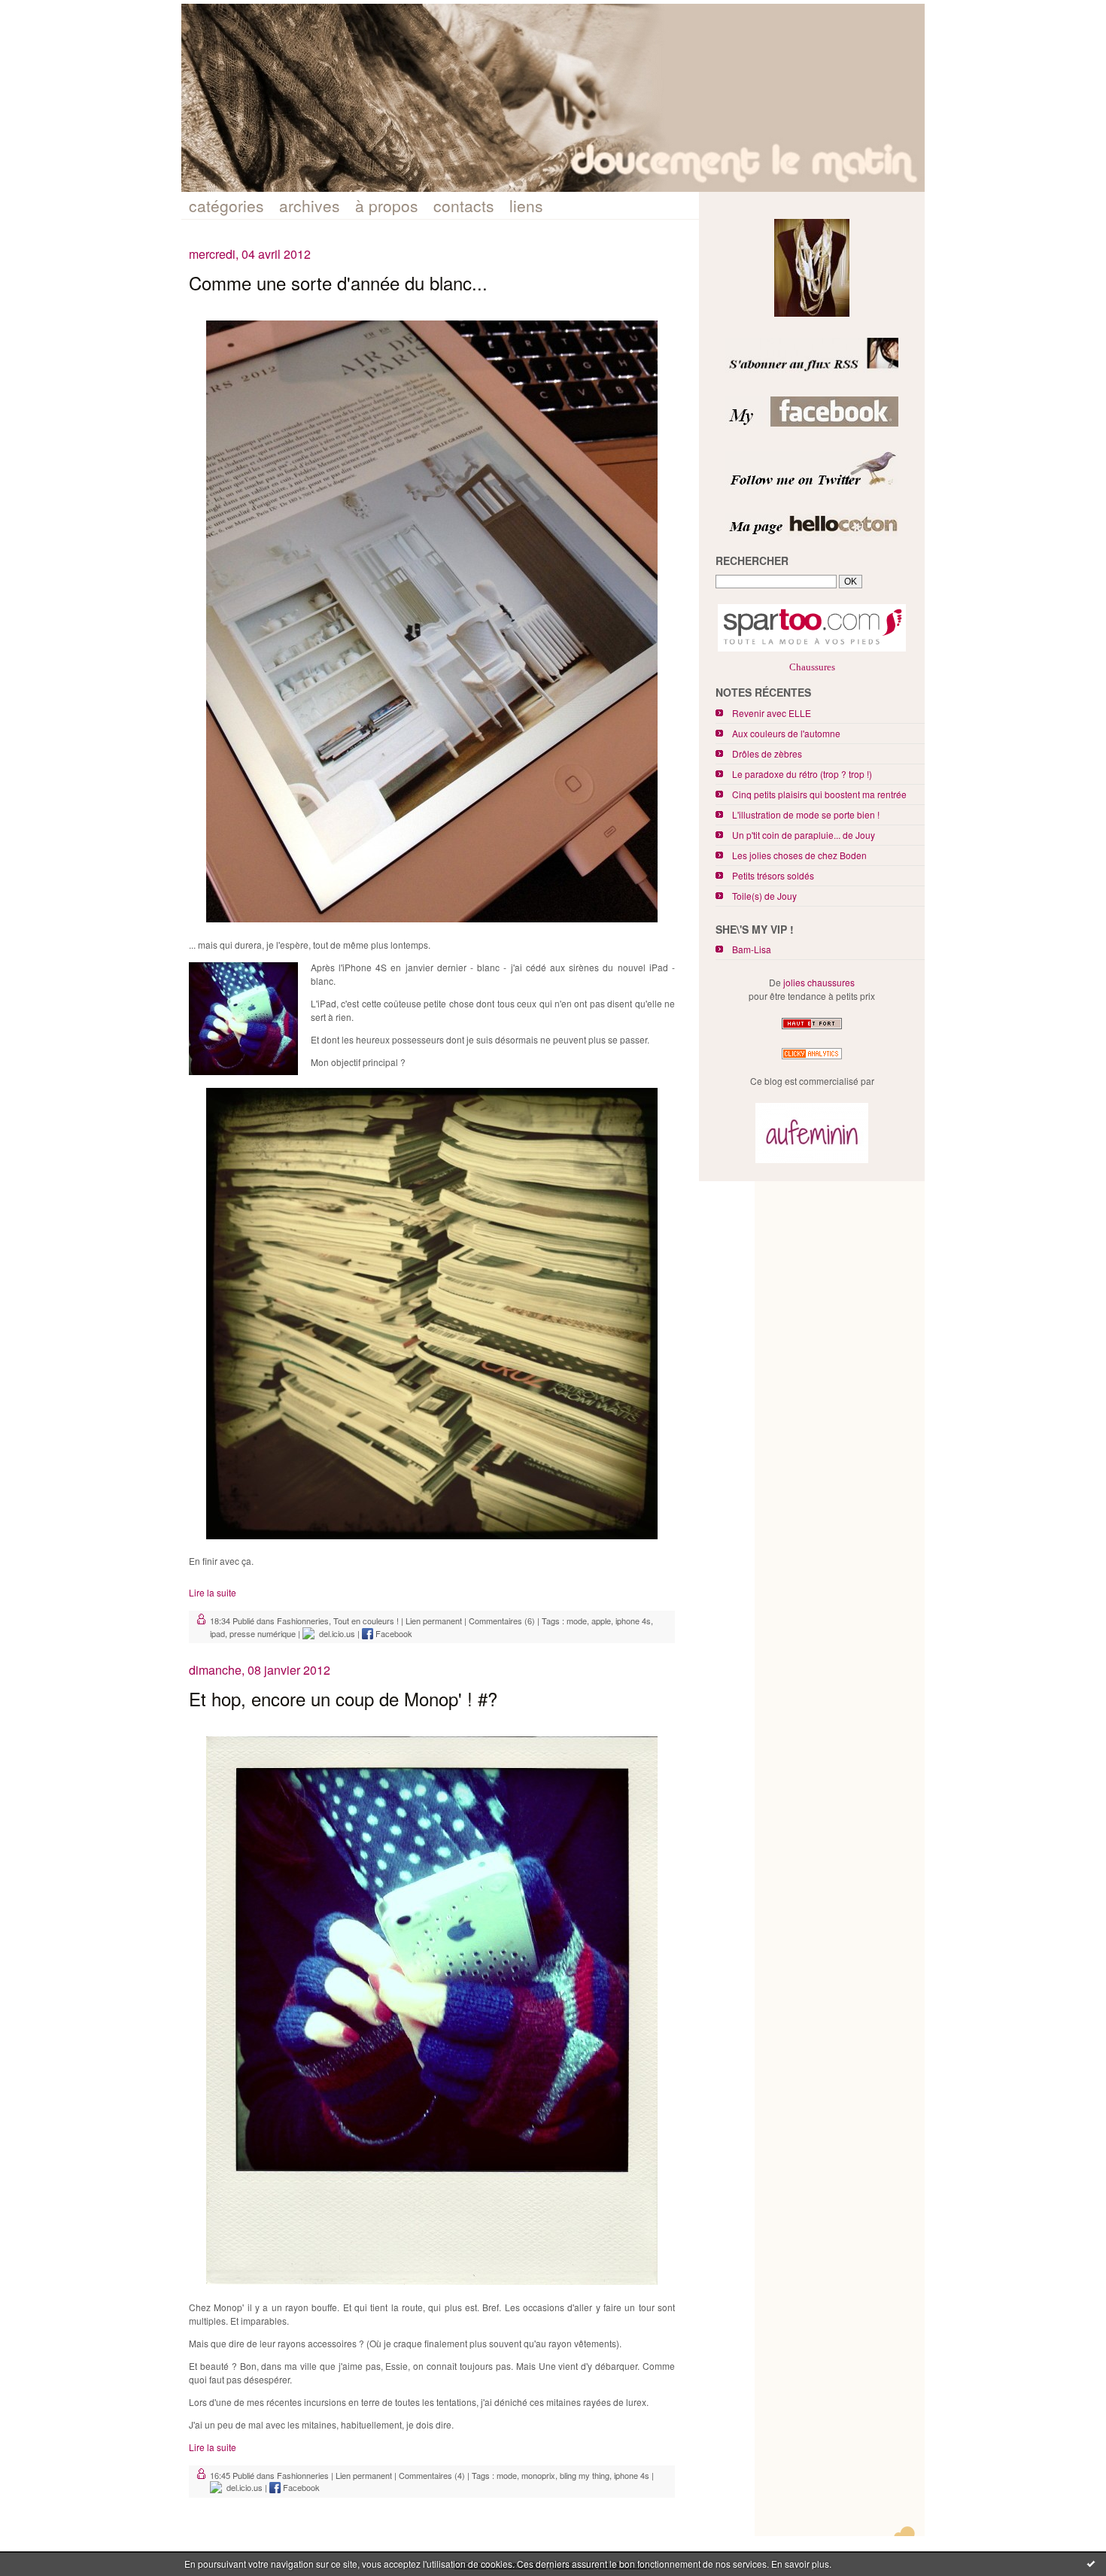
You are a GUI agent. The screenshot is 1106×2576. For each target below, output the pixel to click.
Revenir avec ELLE (772, 713)
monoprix (538, 2475)
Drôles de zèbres (767, 753)
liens (526, 205)
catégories (226, 205)
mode (577, 1621)
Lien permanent (434, 1621)
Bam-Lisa (752, 949)
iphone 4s (633, 1621)
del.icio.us (335, 1633)
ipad (217, 1633)
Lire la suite (213, 1592)
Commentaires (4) (432, 2475)
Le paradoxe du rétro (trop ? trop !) (802, 774)
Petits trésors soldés (773, 875)
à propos (387, 205)
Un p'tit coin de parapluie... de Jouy (804, 835)
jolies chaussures (819, 982)
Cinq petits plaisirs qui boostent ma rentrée (819, 794)
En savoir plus (800, 2564)
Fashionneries (303, 1621)
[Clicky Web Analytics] (812, 1059)
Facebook (393, 1633)
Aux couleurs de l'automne (786, 733)
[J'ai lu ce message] (1091, 2563)
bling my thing (585, 2475)
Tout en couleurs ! (366, 1621)
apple (601, 1621)
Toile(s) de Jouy (764, 896)
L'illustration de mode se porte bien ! (806, 814)
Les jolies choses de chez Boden (799, 855)
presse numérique (263, 1633)
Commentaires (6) (502, 1621)
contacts (464, 205)
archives (310, 205)
